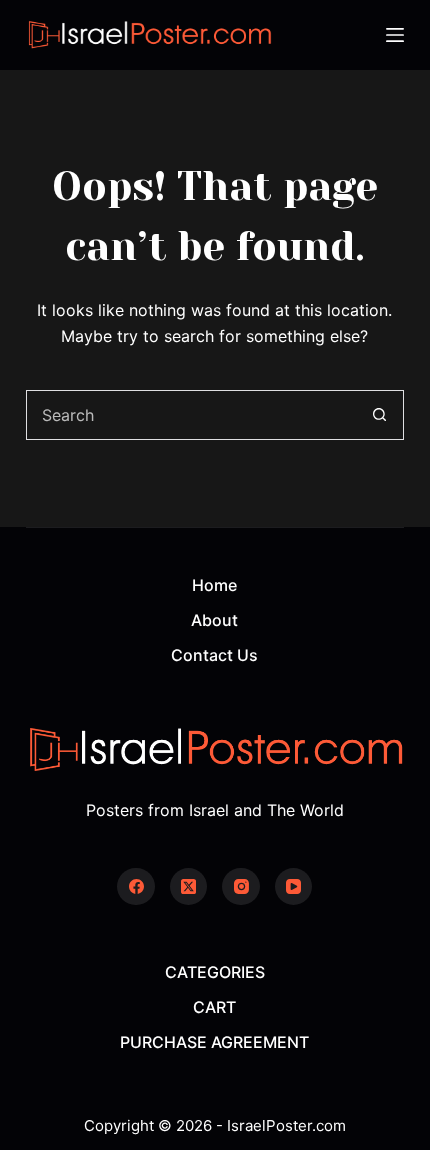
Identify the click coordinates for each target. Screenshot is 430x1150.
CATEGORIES (215, 972)
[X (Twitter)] (189, 887)
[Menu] (395, 35)
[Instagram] (241, 887)
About (214, 620)
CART (214, 1007)
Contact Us (214, 655)
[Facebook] (136, 887)
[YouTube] (294, 887)
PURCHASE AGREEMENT (214, 1042)
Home (214, 585)
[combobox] (191, 415)
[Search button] (379, 415)
